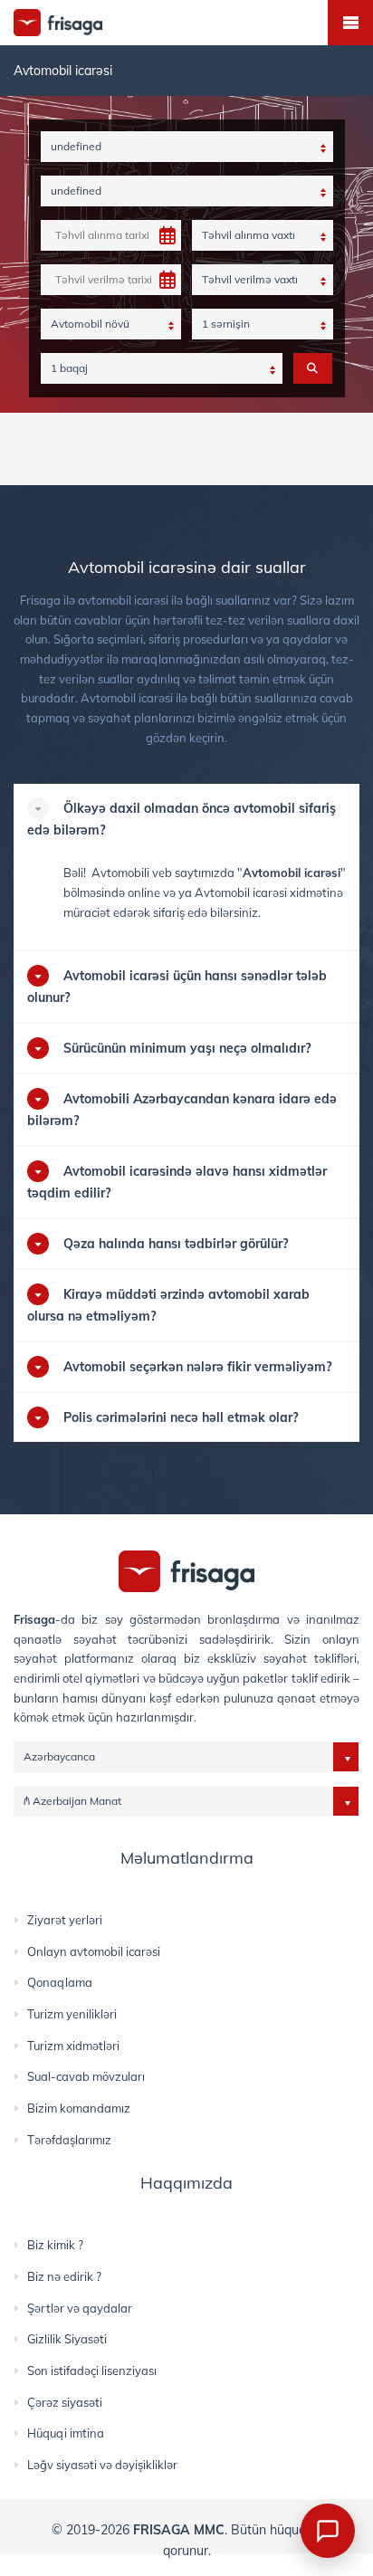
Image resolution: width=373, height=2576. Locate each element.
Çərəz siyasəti (65, 2402)
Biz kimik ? (55, 2245)
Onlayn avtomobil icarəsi (94, 1951)
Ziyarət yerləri (65, 1920)
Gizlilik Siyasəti (67, 2339)
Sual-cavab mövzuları (86, 2076)
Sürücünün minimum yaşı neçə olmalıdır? (187, 1048)
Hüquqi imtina (66, 2433)
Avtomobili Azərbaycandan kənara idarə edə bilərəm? (182, 1110)
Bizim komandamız (79, 2108)
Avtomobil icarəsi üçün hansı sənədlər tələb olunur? (177, 987)
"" (292, 873)
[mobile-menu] (350, 23)
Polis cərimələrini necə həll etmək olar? (181, 1417)
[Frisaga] (186, 1570)
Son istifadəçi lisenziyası (92, 2371)
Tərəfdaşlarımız (69, 2140)
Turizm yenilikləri (72, 2014)
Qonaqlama (60, 1982)
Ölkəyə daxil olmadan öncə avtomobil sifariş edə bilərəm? (182, 819)
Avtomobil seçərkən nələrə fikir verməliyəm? (197, 1367)
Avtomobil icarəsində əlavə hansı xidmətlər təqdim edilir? (177, 1182)
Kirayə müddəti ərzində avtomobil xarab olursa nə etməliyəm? (168, 1305)
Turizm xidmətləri (73, 2046)
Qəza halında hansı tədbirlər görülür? (176, 1244)
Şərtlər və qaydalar (80, 2308)
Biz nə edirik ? (64, 2276)
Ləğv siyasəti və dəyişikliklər (102, 2465)
